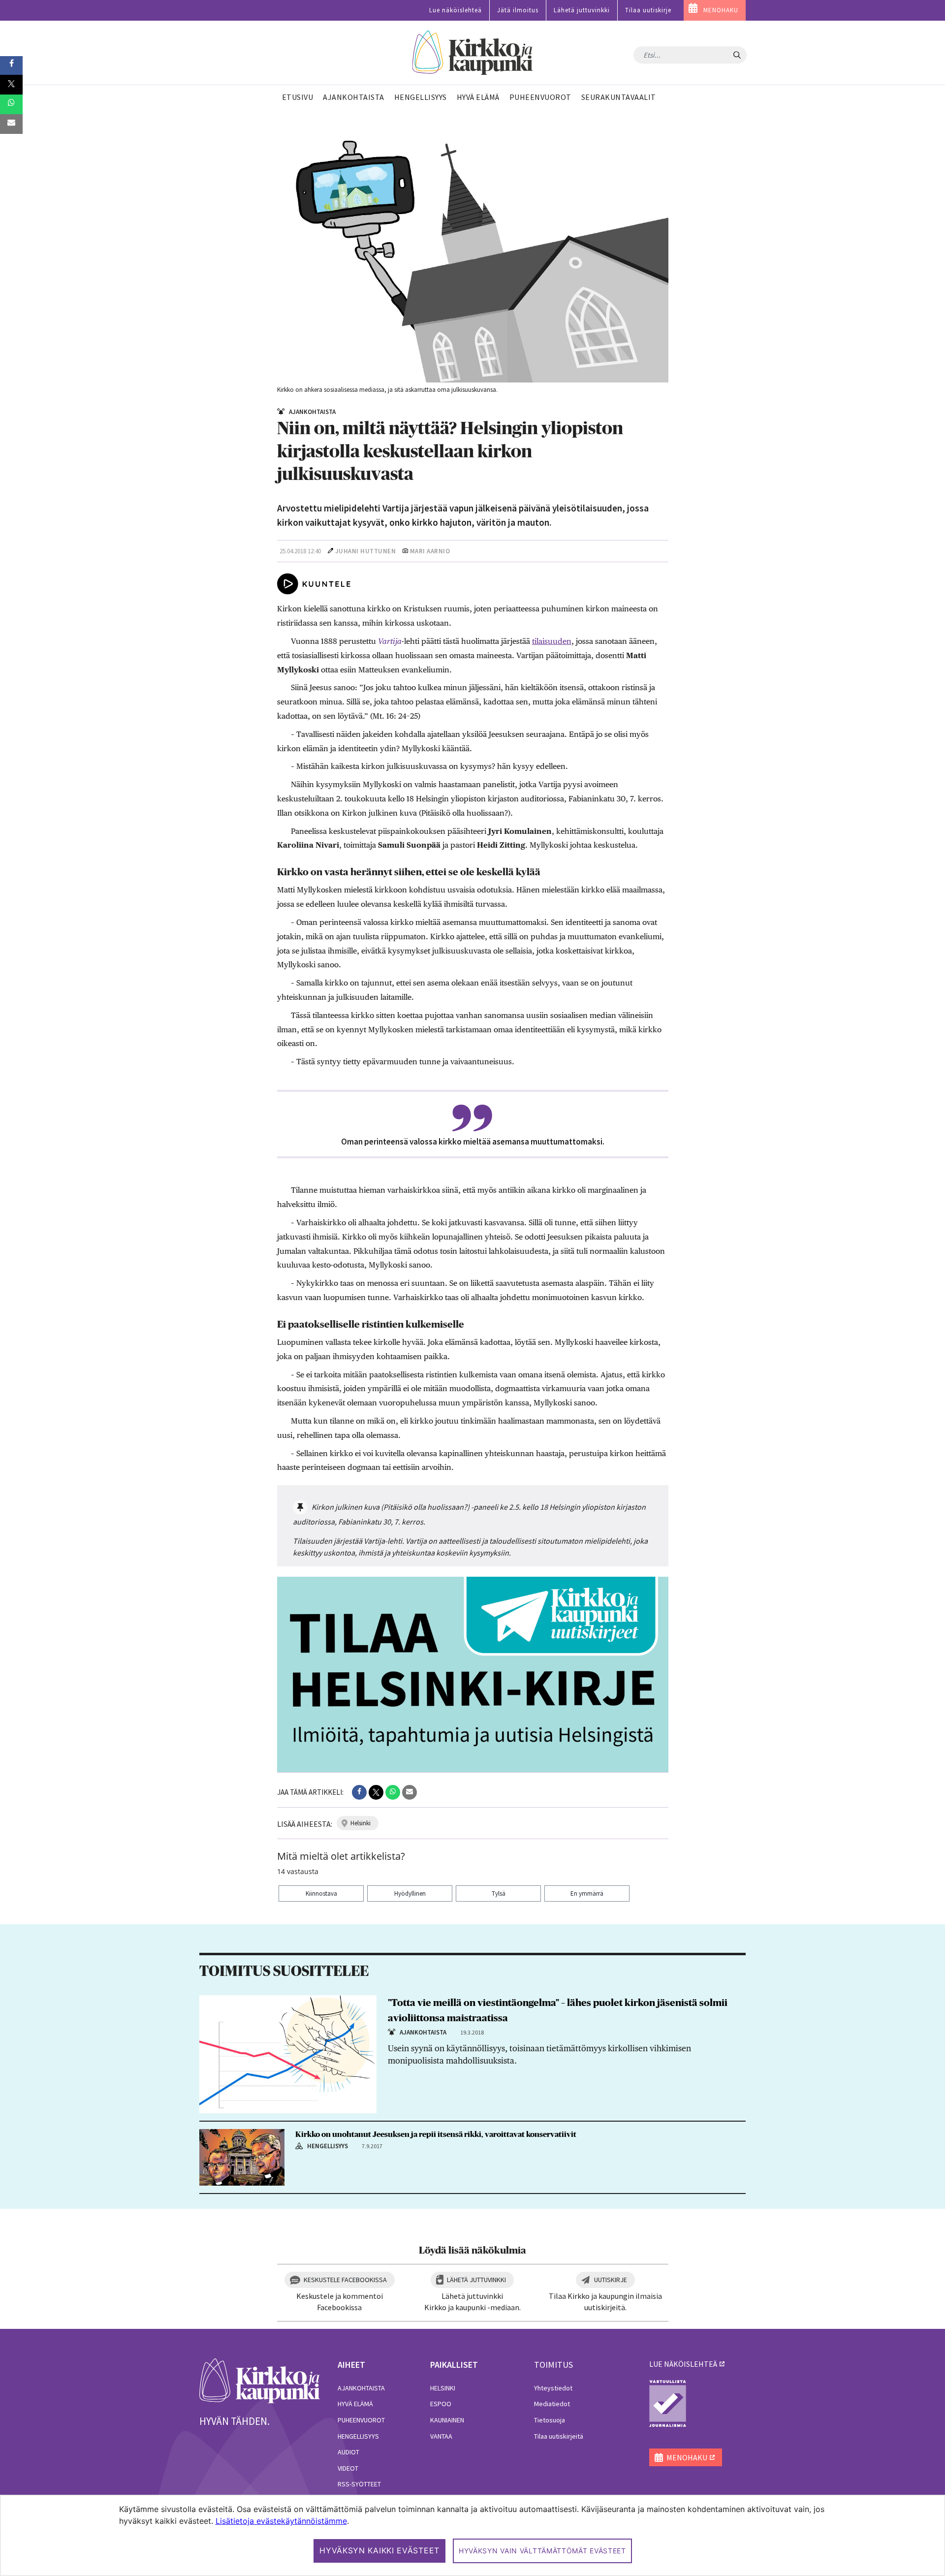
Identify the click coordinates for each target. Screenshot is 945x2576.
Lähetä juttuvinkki (582, 10)
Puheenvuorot (361, 2420)
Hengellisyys (358, 2436)
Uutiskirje (611, 2280)
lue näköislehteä (683, 2364)
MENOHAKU (721, 10)
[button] (359, 1792)
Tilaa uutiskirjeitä (559, 2436)
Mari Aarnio (430, 551)
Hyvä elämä (355, 2404)
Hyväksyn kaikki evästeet (379, 2550)
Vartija (390, 641)
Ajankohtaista (361, 2388)
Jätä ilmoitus (518, 10)
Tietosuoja (550, 2420)
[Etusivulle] (473, 53)
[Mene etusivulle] (260, 2380)
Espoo (441, 2404)
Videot (348, 2468)
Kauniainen (447, 2420)
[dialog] (472, 2535)
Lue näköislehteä (456, 10)
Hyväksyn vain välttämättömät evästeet (542, 2551)
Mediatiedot (552, 2404)
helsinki (361, 1823)
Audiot (348, 2452)
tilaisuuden (552, 641)
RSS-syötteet (359, 2484)
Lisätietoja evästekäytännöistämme (281, 2521)
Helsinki (443, 2388)
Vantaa (441, 2436)
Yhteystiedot (553, 2388)
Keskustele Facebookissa (345, 2280)
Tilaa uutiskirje (648, 10)
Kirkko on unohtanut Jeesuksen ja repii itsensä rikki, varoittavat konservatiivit (436, 2134)
